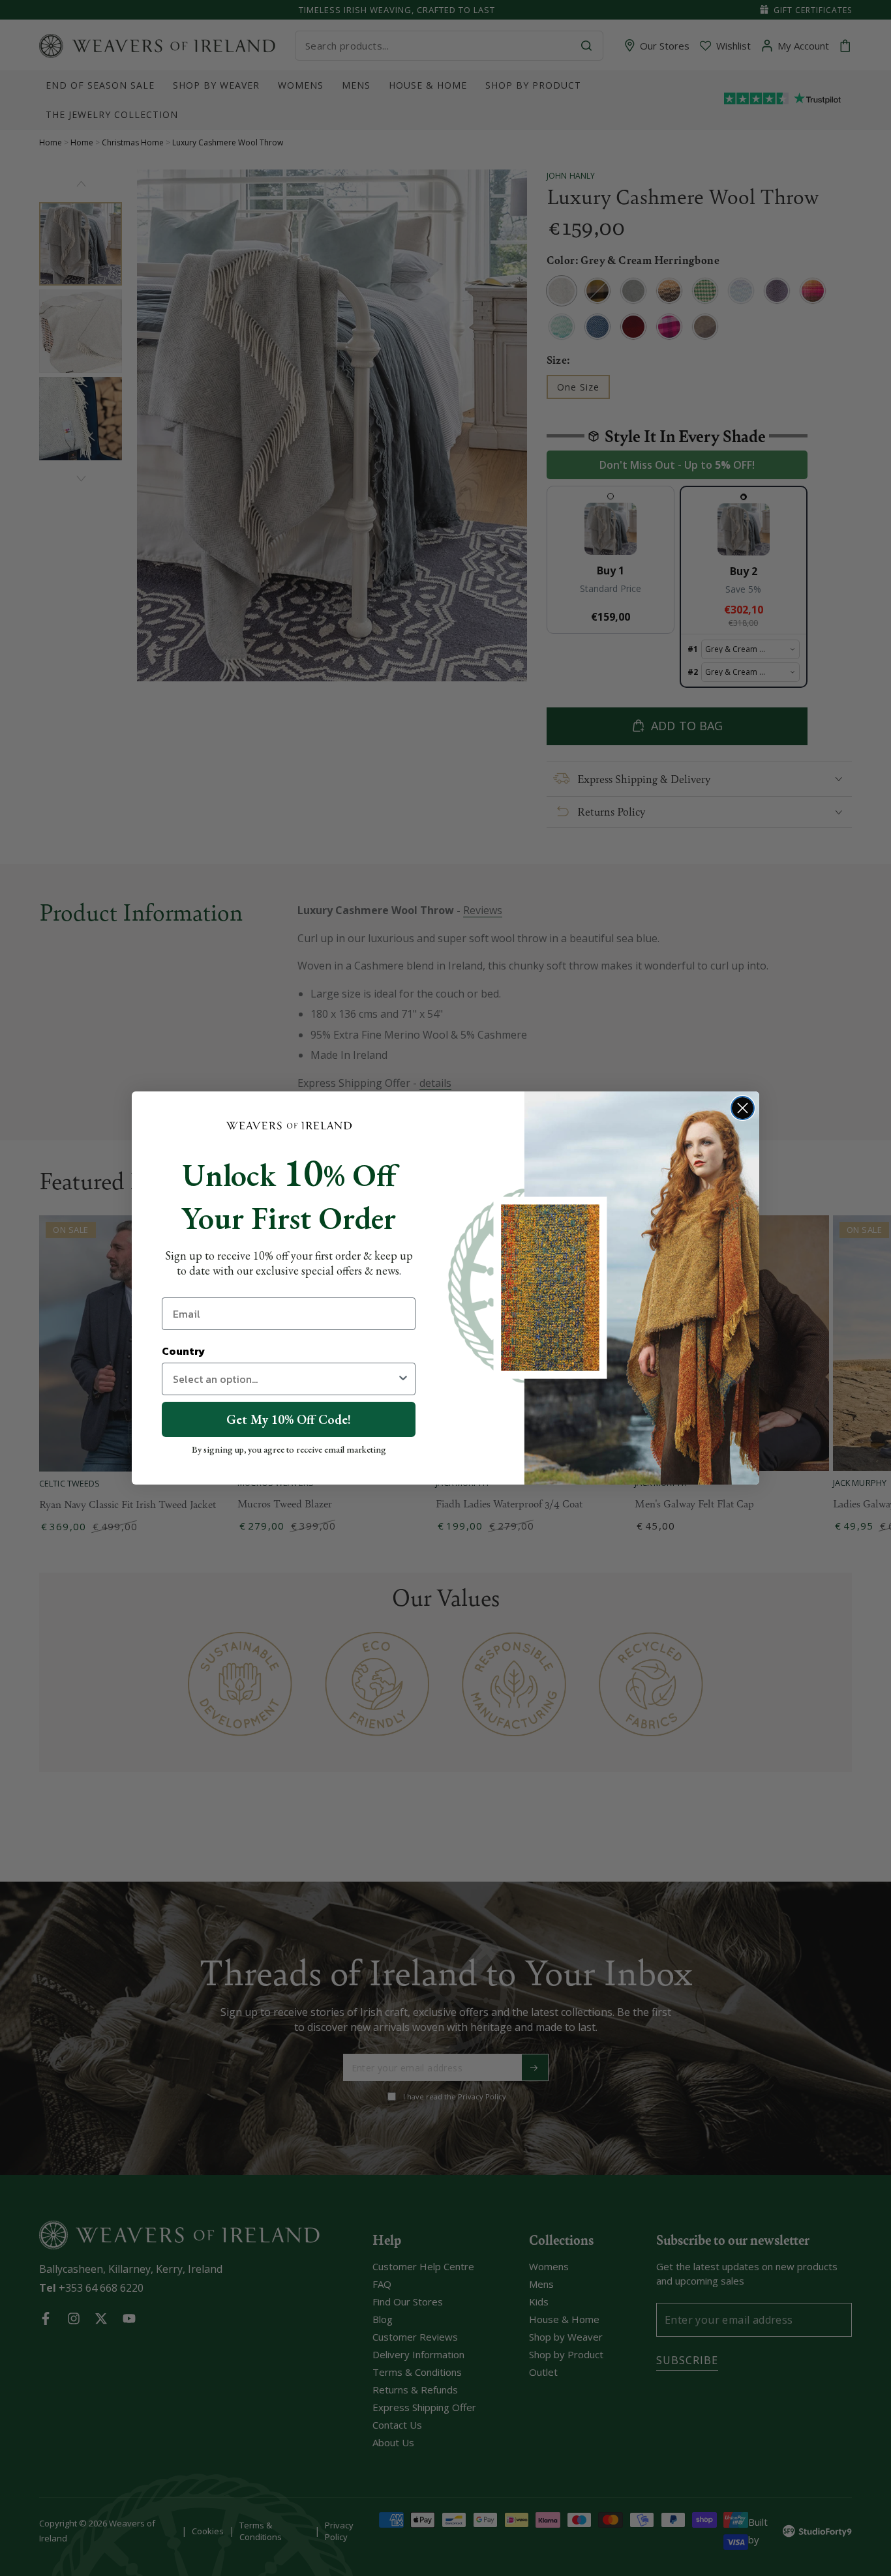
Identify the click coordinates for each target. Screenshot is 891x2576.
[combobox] (285, 1379)
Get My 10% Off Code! (289, 1419)
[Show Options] (403, 1379)
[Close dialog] (743, 1108)
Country (183, 1351)
